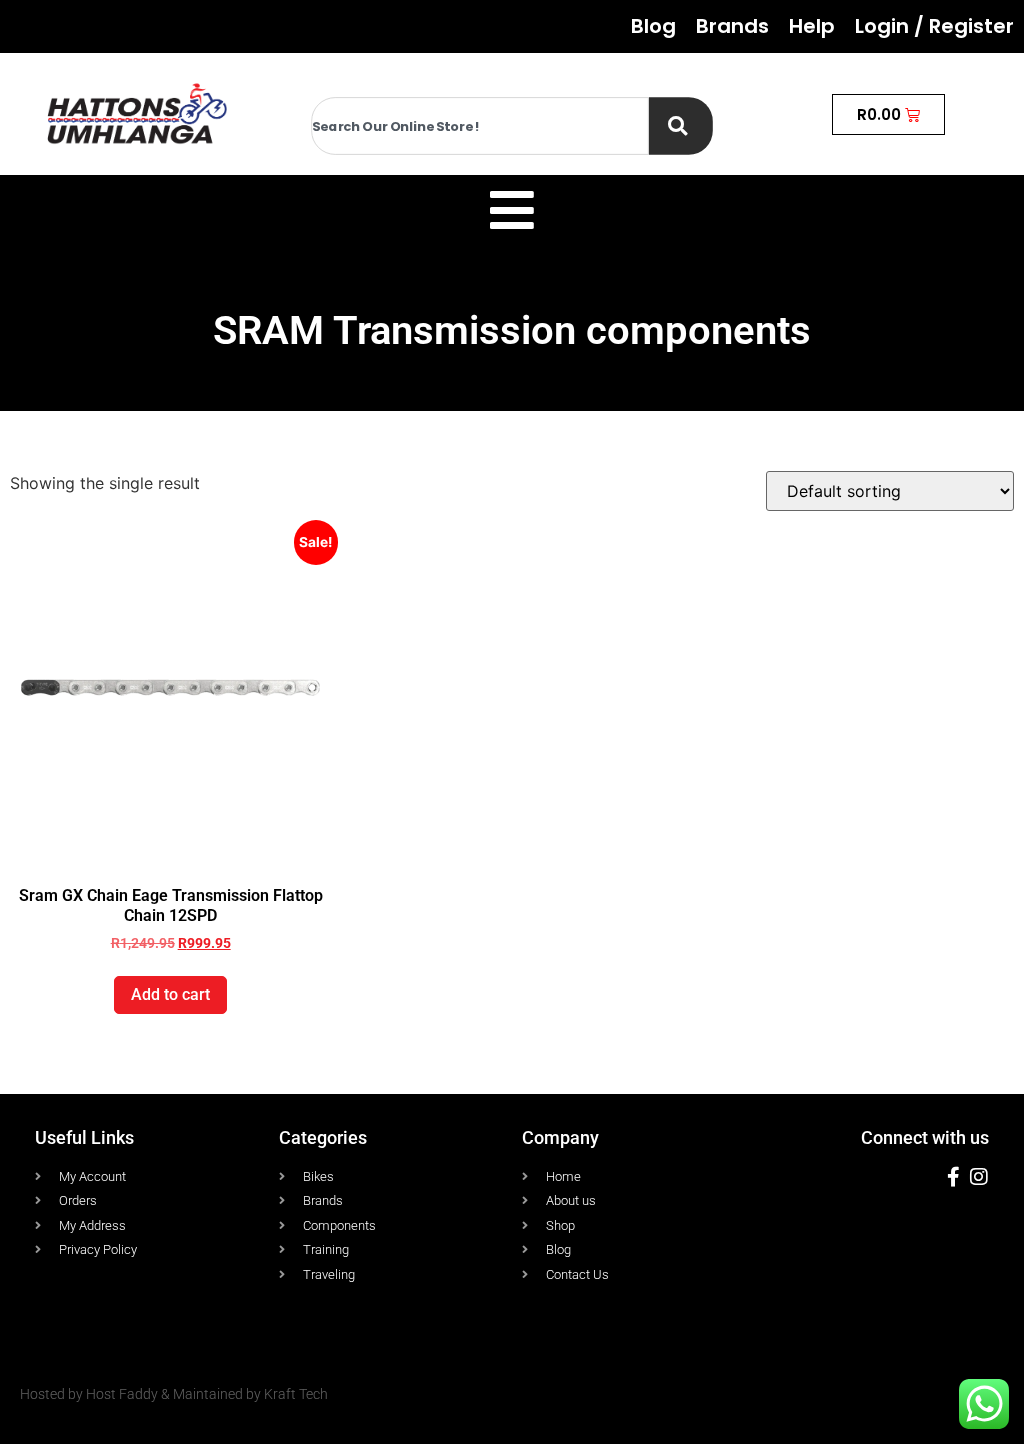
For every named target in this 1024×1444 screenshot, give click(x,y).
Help (812, 26)
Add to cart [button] (170, 994)
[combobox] (480, 126)
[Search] (681, 126)
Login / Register (934, 26)
